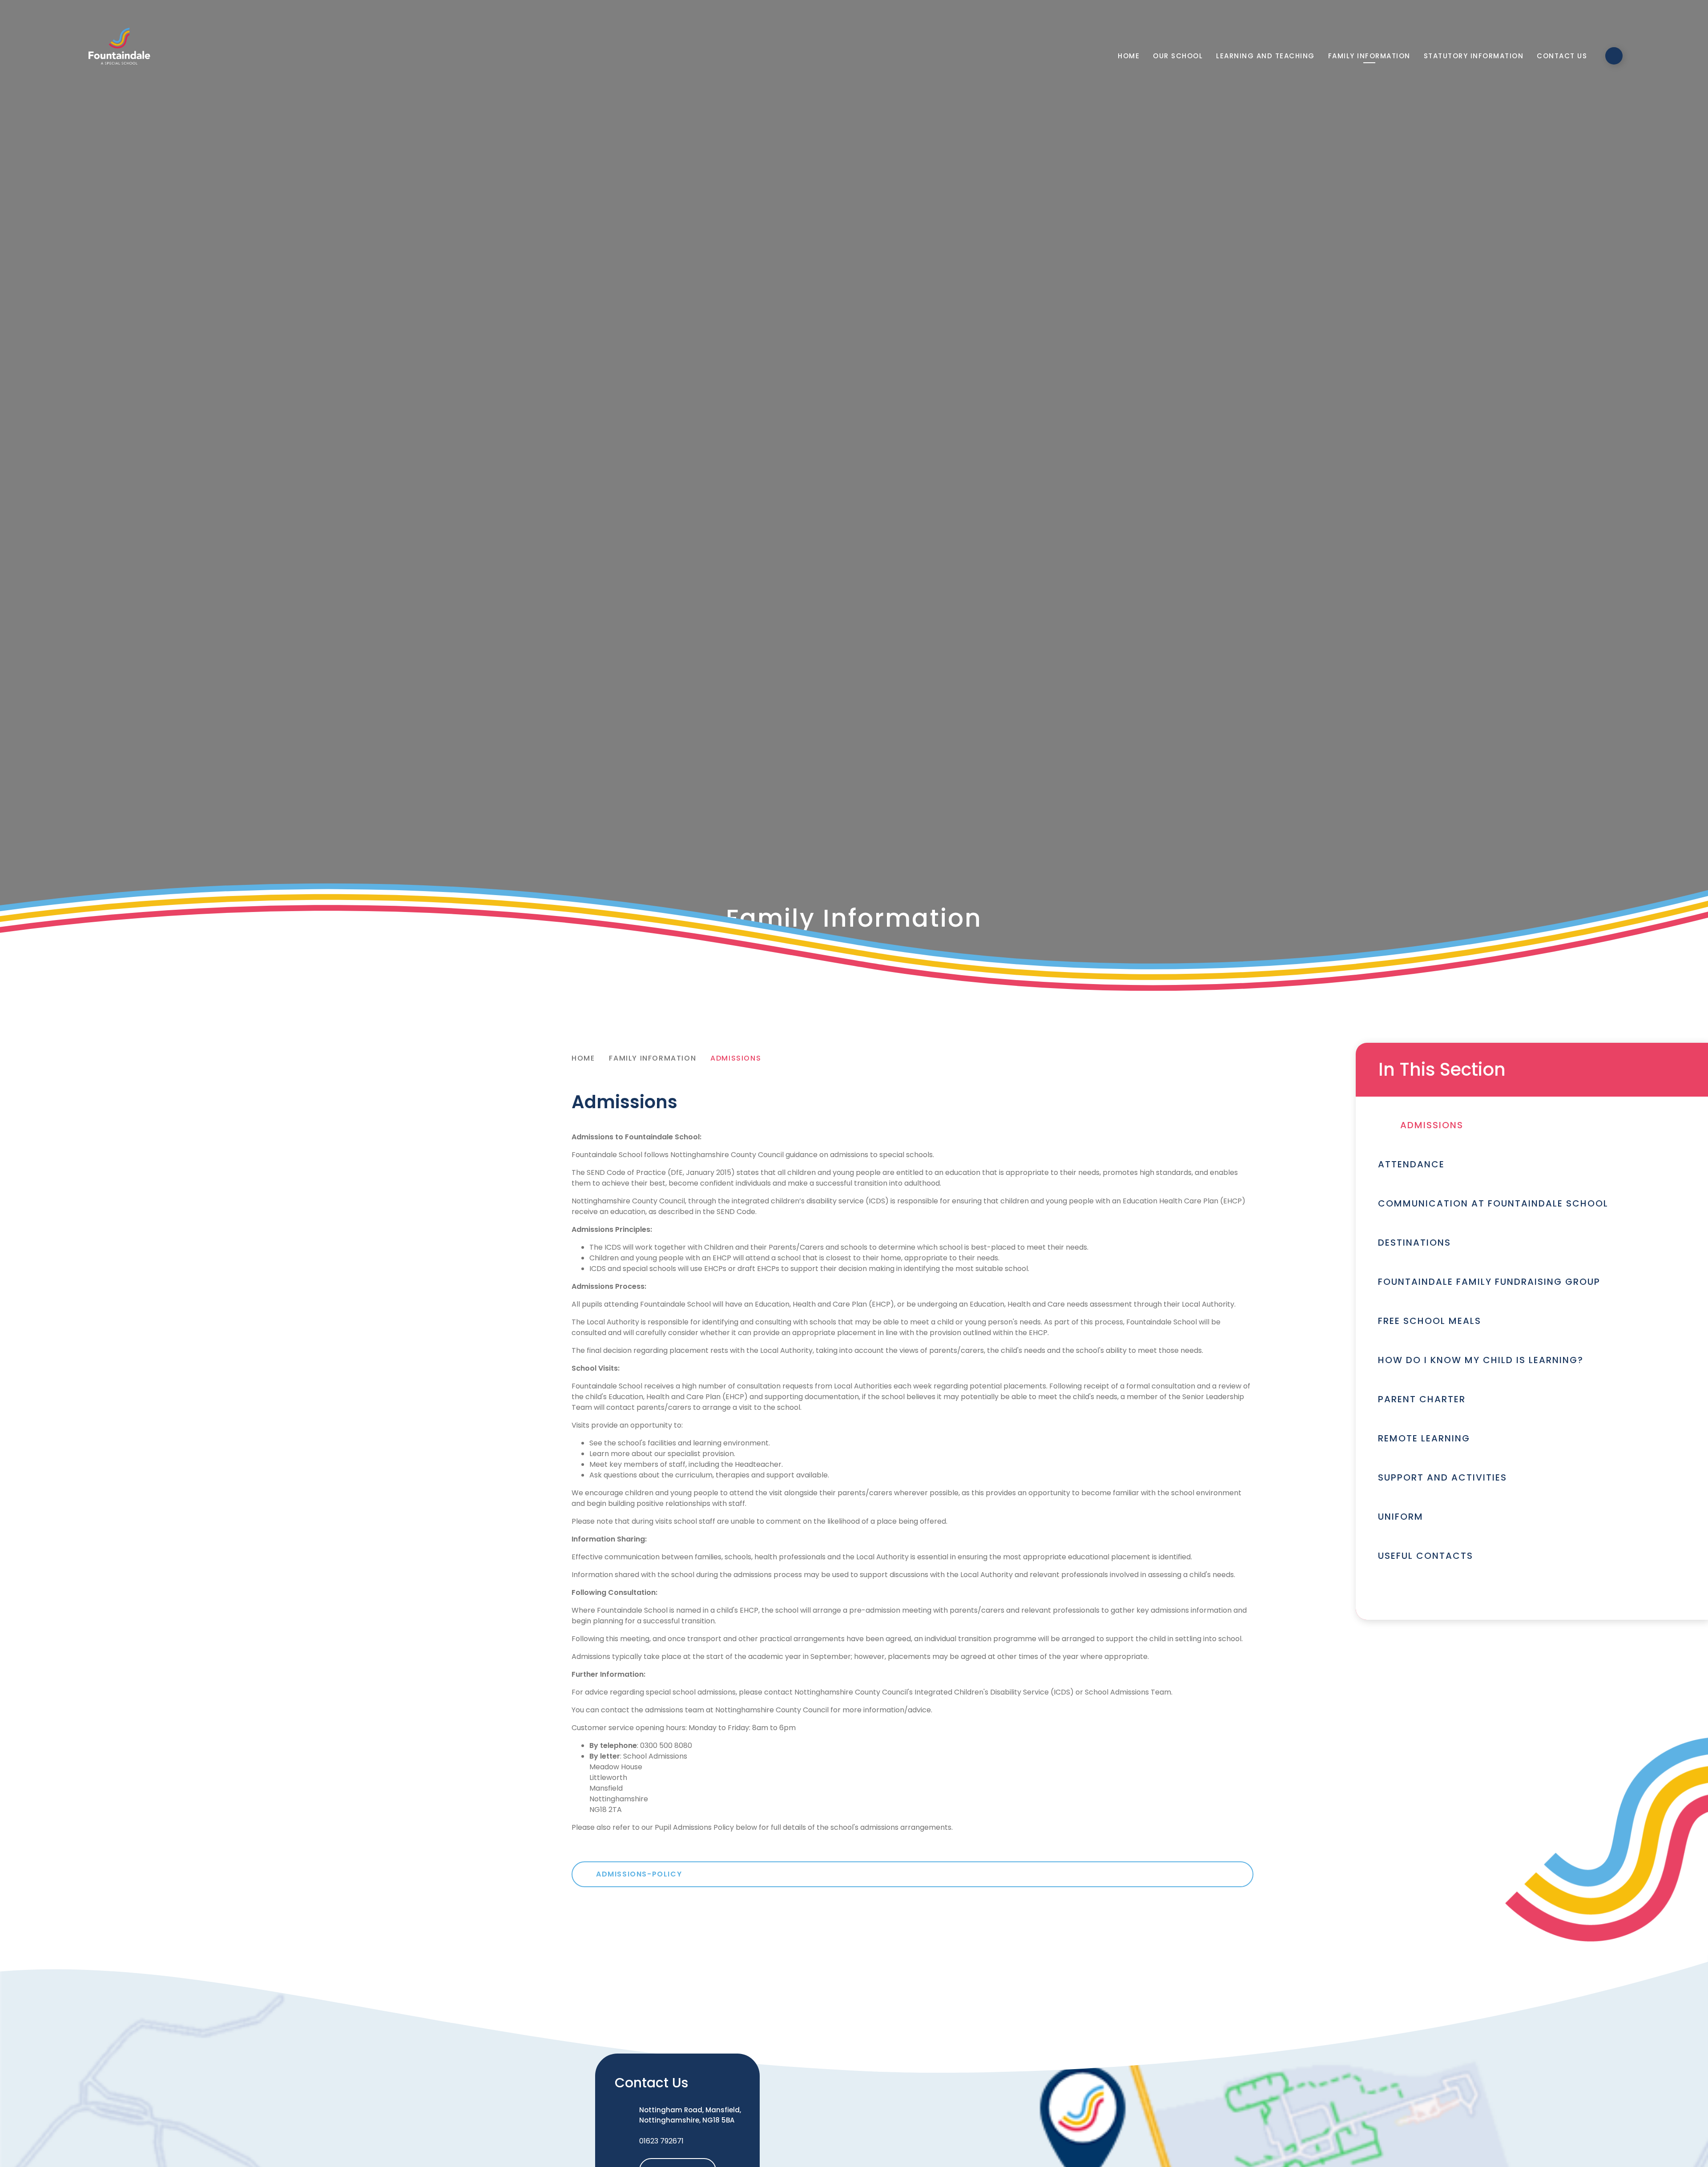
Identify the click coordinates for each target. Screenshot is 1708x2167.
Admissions (736, 1058)
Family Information (653, 1058)
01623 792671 (661, 2141)
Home (583, 1058)
